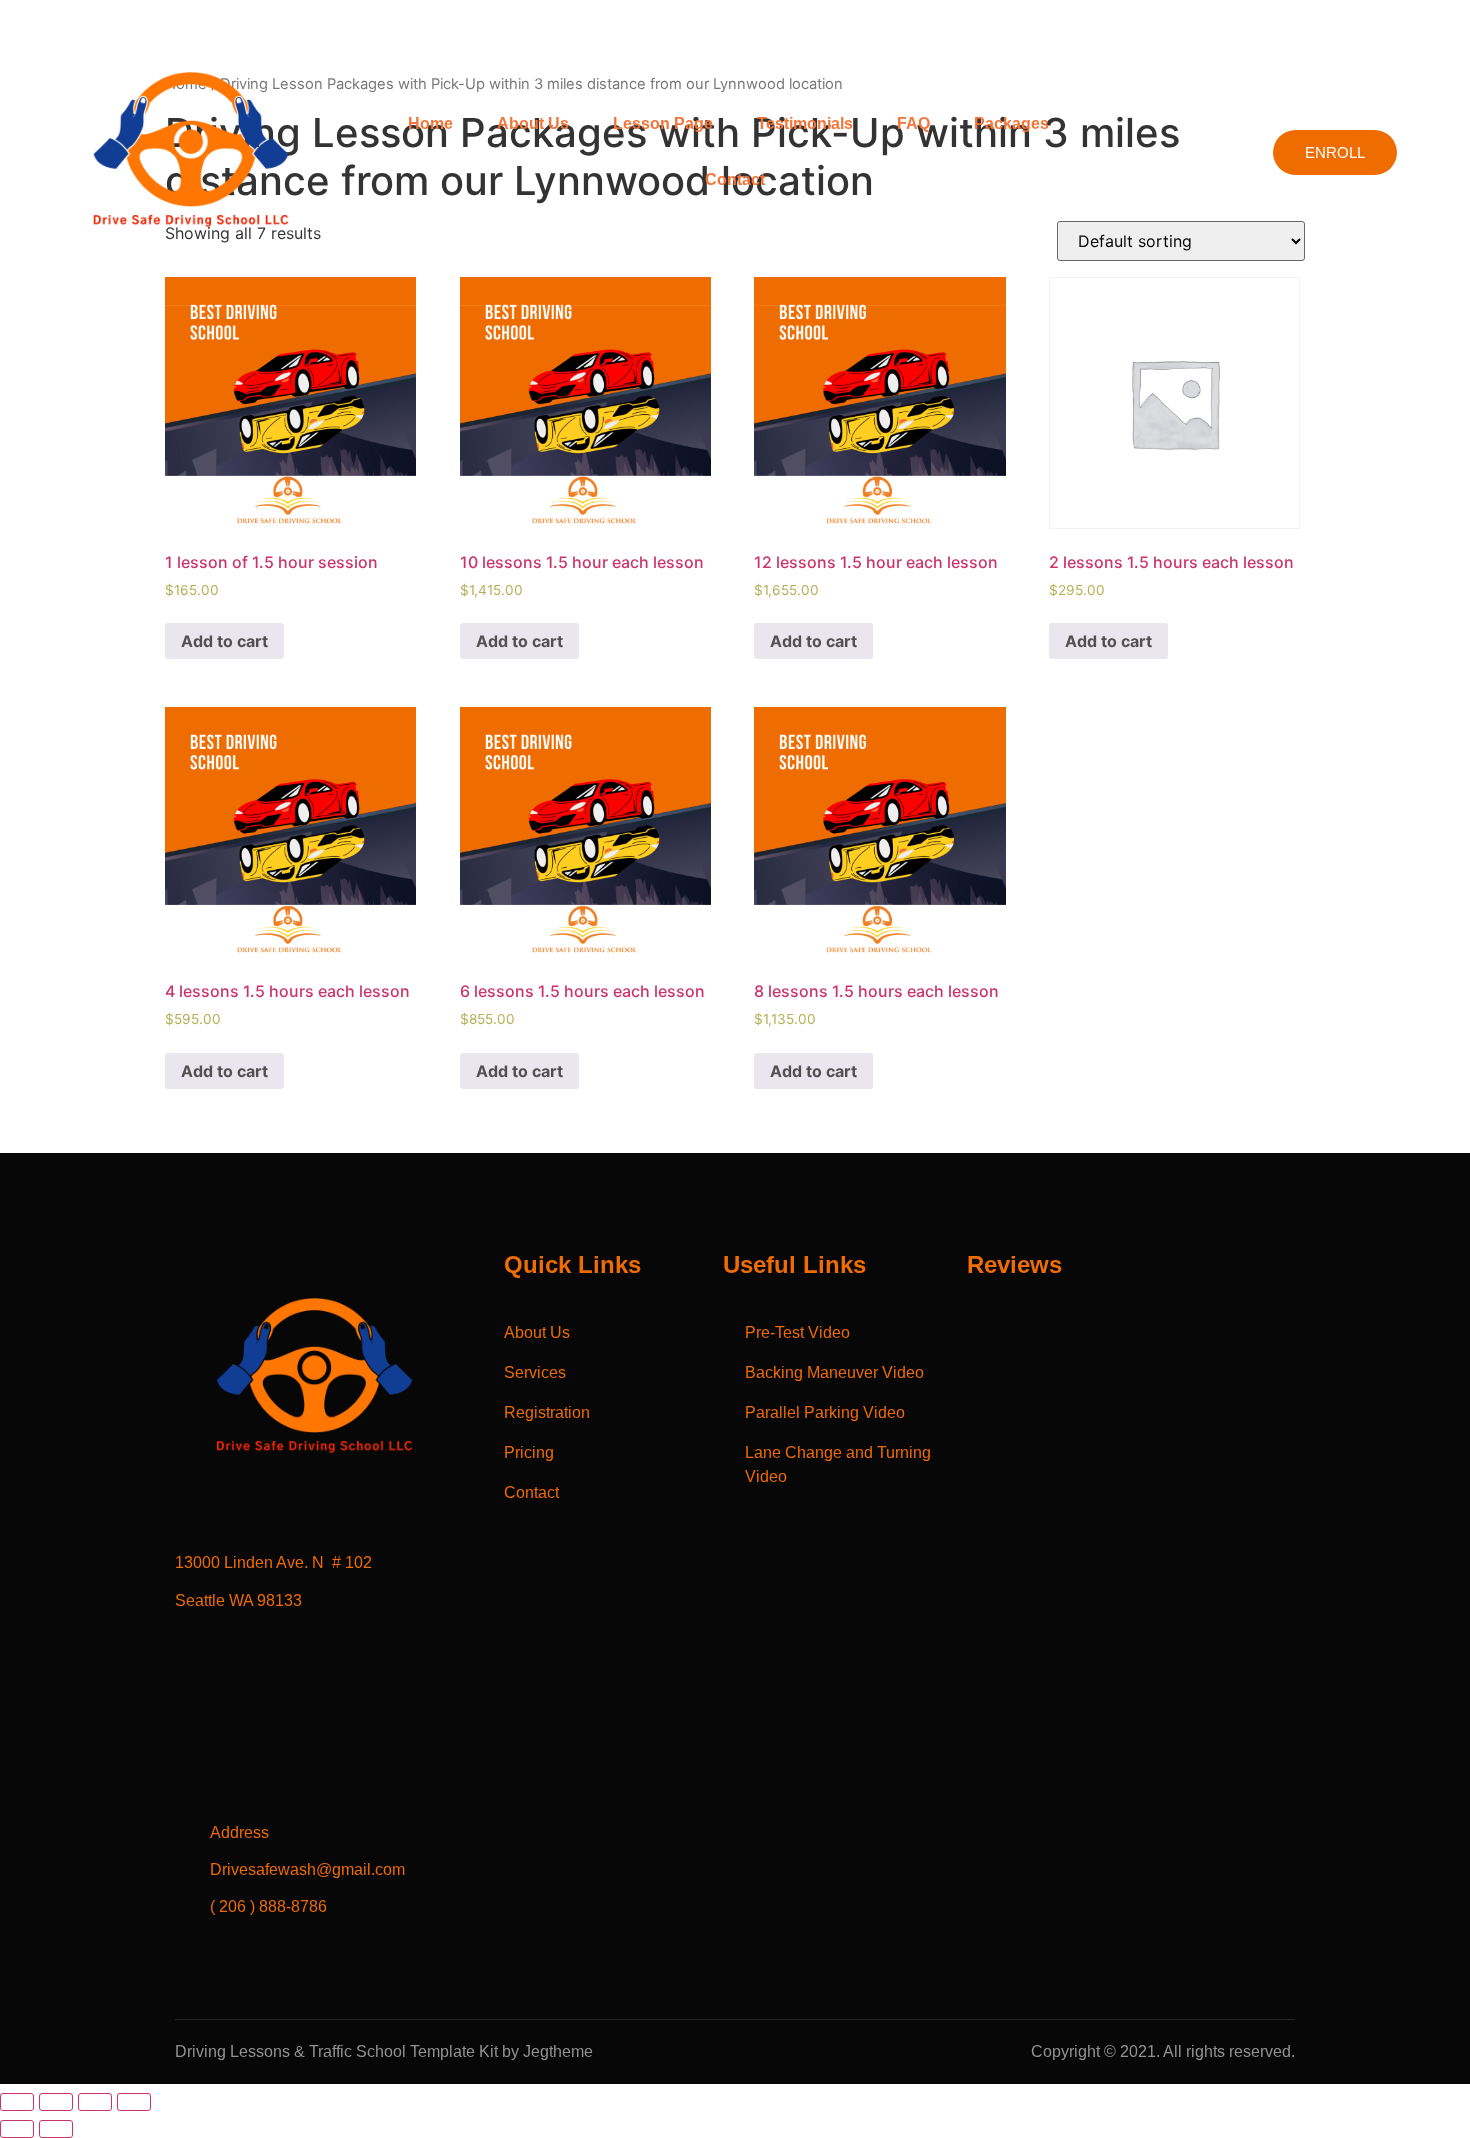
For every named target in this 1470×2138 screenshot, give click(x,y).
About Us (533, 123)
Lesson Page (663, 123)
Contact (735, 179)
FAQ (913, 123)
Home (430, 123)
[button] (1016, 124)
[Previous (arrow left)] (17, 2129)
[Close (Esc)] (17, 2102)
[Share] (56, 2102)
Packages (1011, 123)
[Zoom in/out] (134, 2102)
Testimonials (805, 123)
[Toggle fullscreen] (95, 2102)
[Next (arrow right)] (56, 2129)
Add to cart (224, 641)
